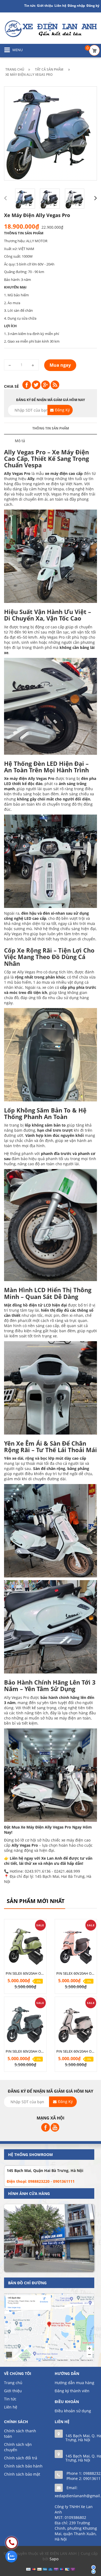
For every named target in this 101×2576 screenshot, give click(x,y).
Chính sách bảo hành (23, 2466)
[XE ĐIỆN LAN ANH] (50, 28)
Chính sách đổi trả (21, 2458)
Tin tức (30, 6)
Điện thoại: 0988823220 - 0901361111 (41, 2181)
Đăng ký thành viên (72, 2391)
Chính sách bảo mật (22, 2474)
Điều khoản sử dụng (73, 2411)
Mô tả (20, 441)
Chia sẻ (11, 386)
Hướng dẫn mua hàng (74, 2383)
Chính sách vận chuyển (18, 2447)
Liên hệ (11, 2407)
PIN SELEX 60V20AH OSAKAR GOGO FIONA (76, 1973)
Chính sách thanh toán (20, 2434)
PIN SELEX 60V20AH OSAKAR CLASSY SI (25, 1973)
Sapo (54, 2559)
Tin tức (10, 2399)
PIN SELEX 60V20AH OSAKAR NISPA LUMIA (25, 2051)
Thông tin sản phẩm (51, 428)
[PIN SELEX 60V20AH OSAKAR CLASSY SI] (25, 1946)
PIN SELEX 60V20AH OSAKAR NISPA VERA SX (76, 2051)
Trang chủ (13, 2383)
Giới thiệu (45, 6)
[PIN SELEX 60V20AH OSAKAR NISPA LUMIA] (25, 2023)
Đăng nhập (76, 6)
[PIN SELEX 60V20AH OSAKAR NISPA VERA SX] (76, 2023)
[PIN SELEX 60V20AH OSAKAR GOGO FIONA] (76, 1946)
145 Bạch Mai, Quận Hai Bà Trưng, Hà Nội (45, 2170)
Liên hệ (60, 6)
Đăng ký (93, 6)
